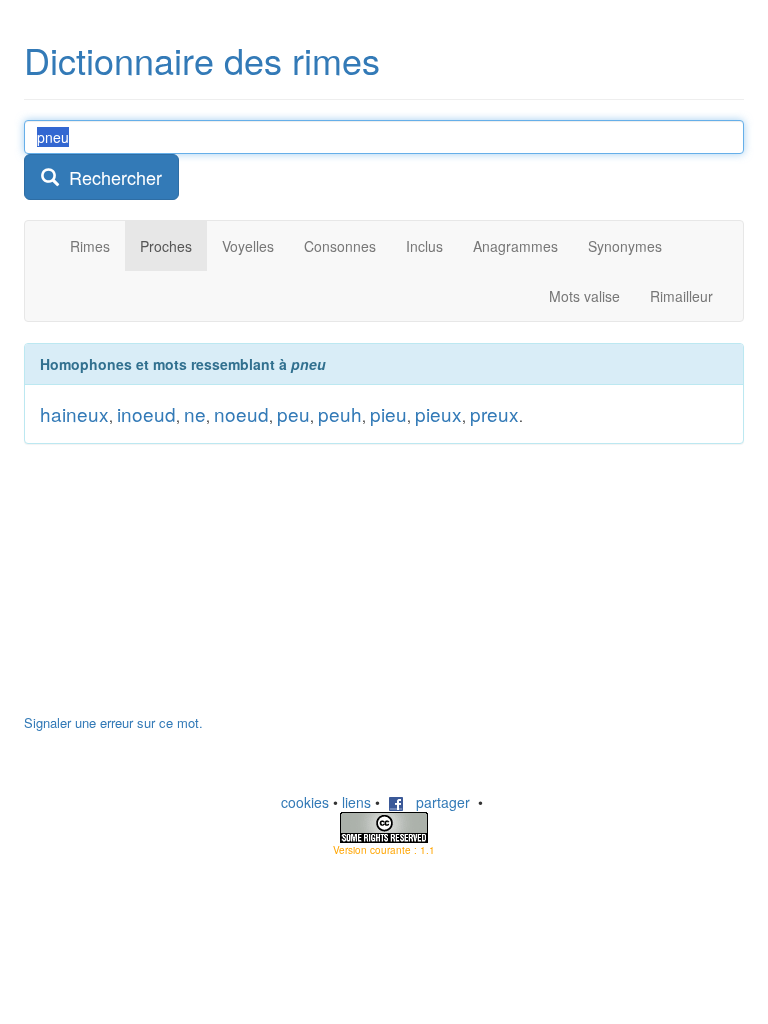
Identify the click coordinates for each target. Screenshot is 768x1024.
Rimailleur (681, 296)
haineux (74, 413)
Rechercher (110, 177)
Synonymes (625, 246)
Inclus (424, 246)
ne (195, 413)
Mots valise (584, 296)
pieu (388, 413)
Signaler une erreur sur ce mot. (113, 722)
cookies (305, 802)
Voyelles (248, 246)
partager (437, 802)
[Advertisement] (174, 589)
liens (356, 802)
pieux (438, 413)
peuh (340, 413)
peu (293, 413)
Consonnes (340, 246)
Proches (166, 246)
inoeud (146, 413)
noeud (241, 413)
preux (494, 413)
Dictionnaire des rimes (202, 59)
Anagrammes (515, 246)
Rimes (90, 246)
